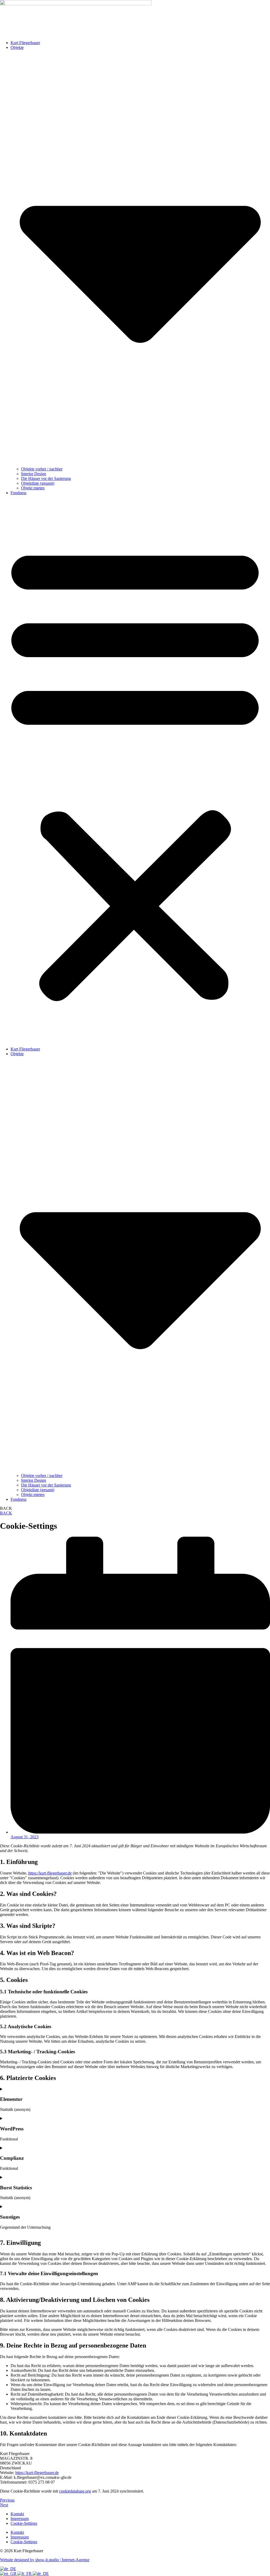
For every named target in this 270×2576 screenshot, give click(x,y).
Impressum (20, 2519)
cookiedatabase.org (75, 2491)
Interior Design (34, 474)
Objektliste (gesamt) (38, 483)
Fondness (18, 493)
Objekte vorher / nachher (42, 469)
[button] (135, 771)
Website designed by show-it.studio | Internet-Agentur (45, 2560)
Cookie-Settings (24, 2523)
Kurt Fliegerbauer (25, 43)
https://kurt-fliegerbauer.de (50, 1873)
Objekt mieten (33, 488)
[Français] (25, 2573)
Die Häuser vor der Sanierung (46, 478)
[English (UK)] (9, 2573)
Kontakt (17, 2514)
